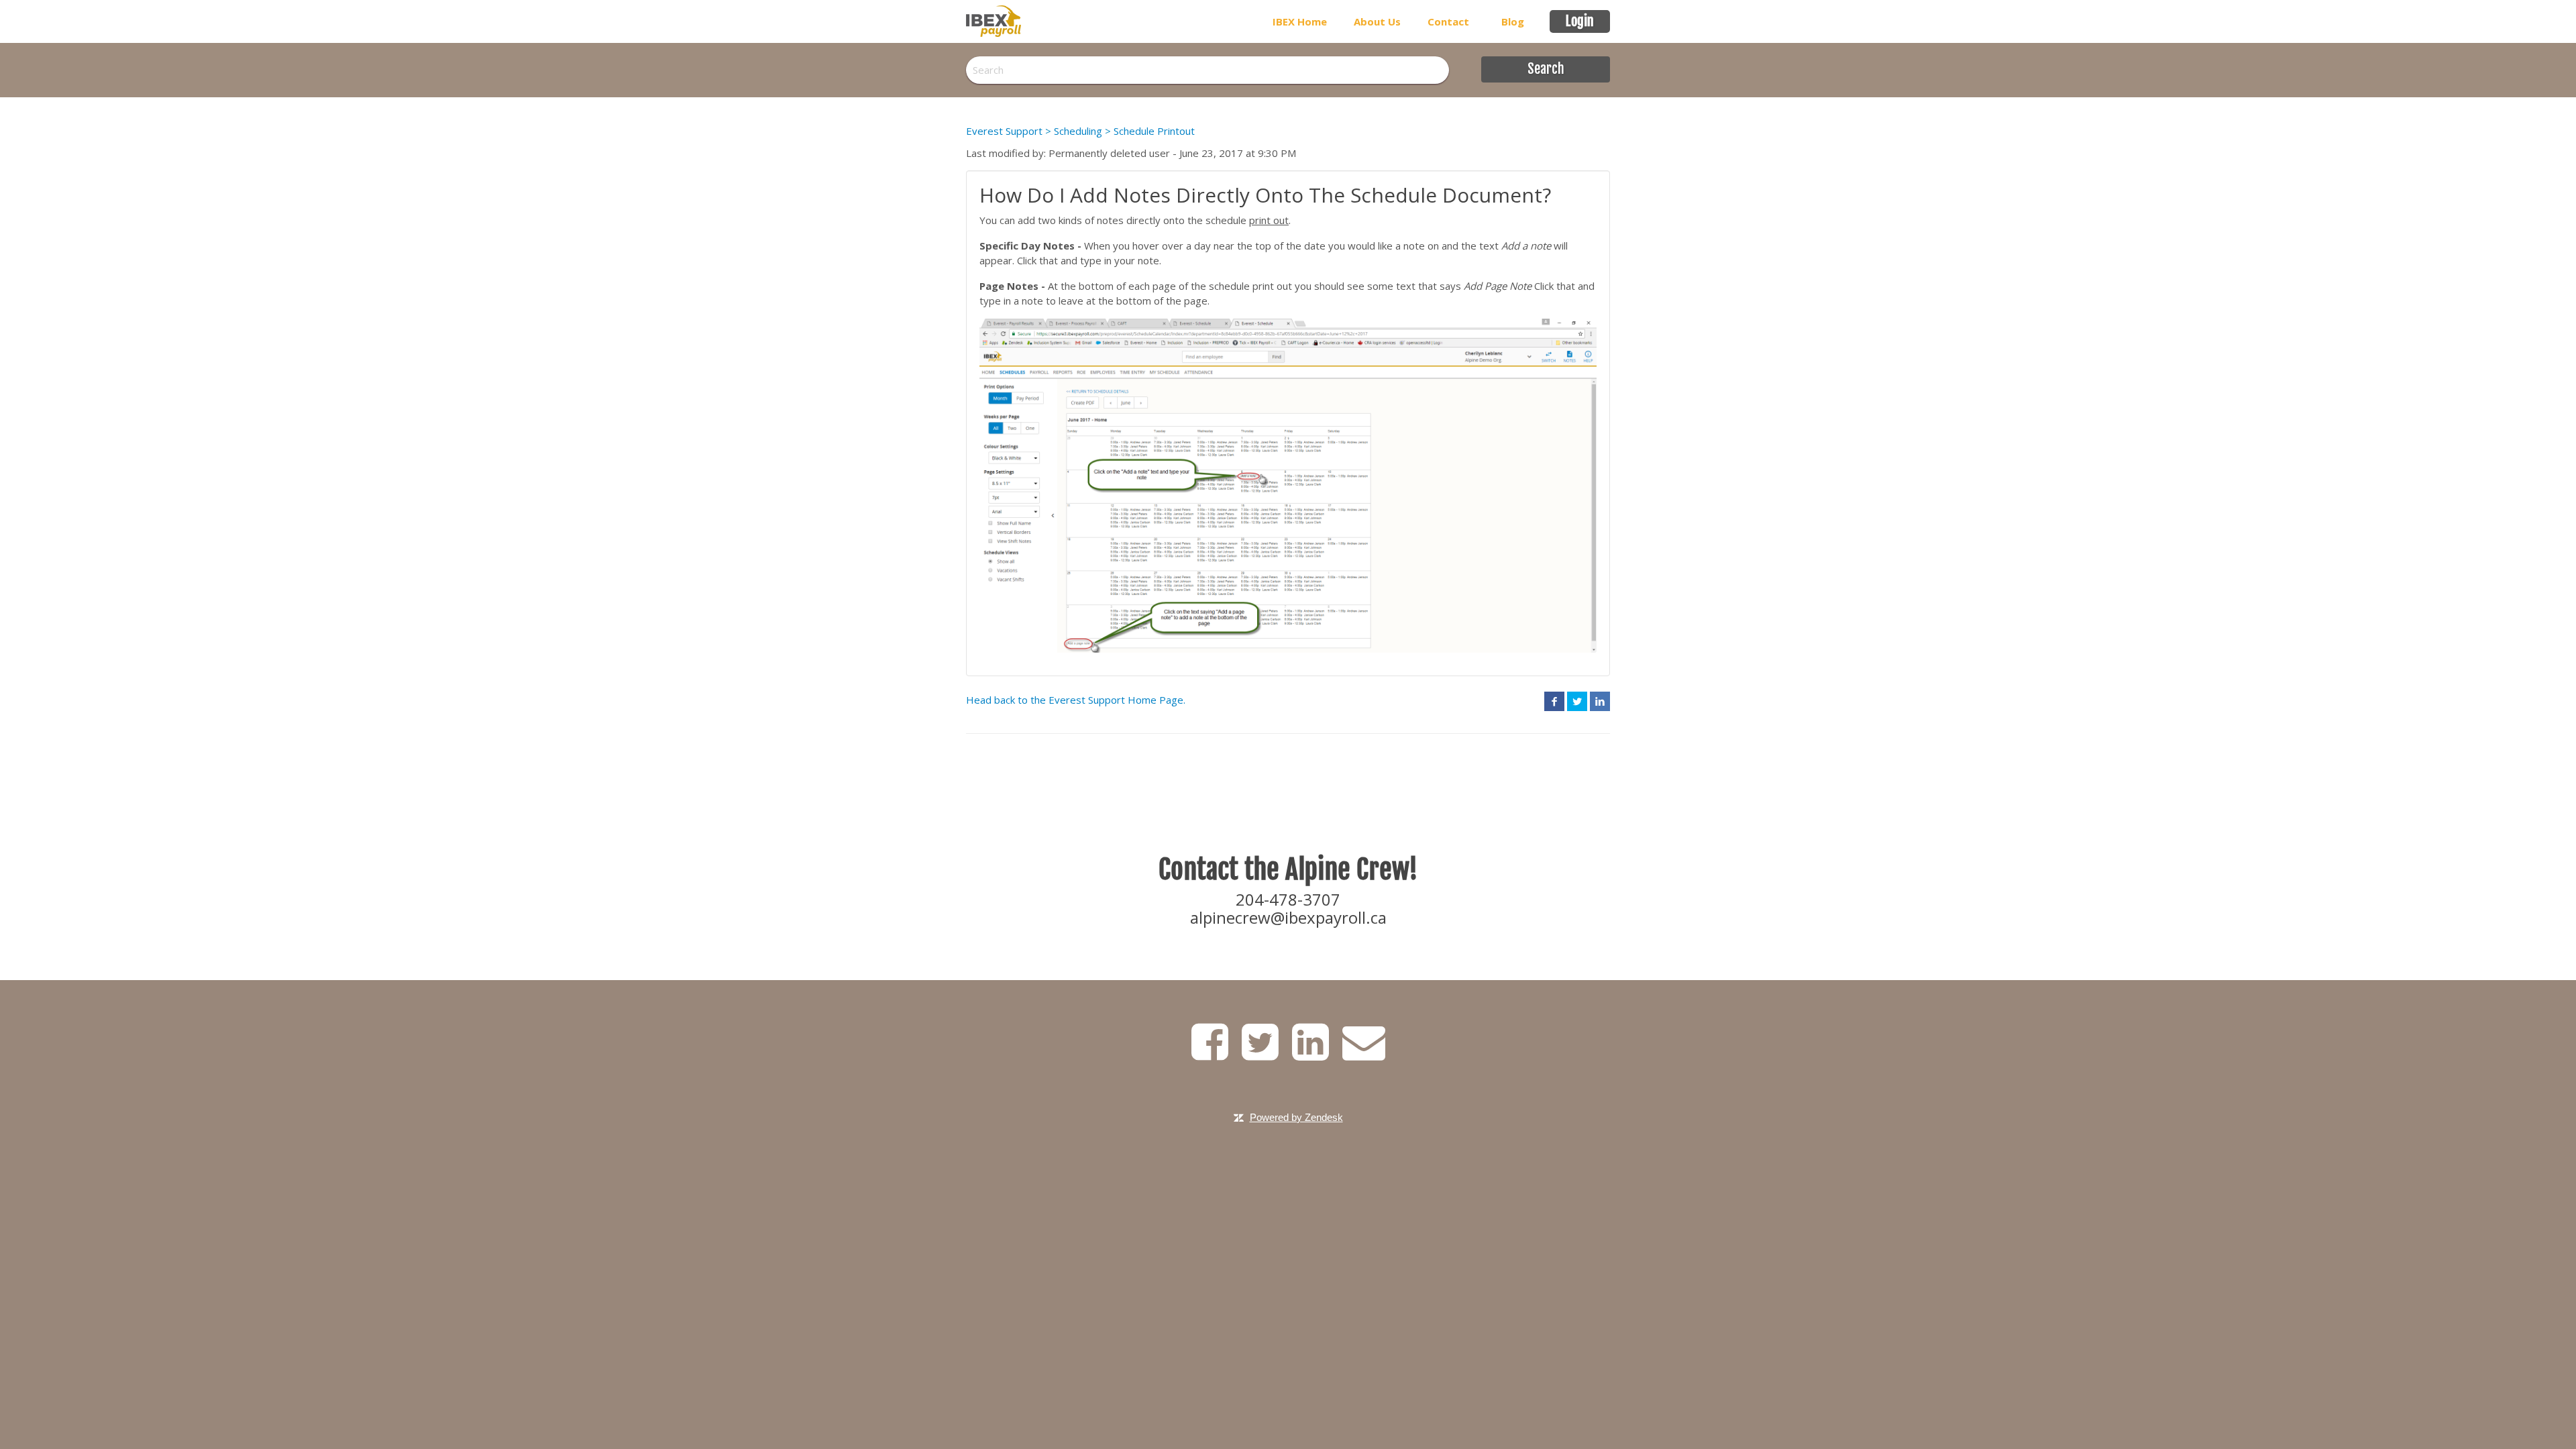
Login (1580, 21)
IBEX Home (1300, 21)
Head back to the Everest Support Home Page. (1076, 700)
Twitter (1577, 701)
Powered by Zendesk (1296, 1117)
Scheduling (1078, 131)
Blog (1513, 21)
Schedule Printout (1154, 131)
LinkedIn (1600, 701)
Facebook (1554, 701)
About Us (1377, 21)
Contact (1448, 21)
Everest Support (1004, 131)
